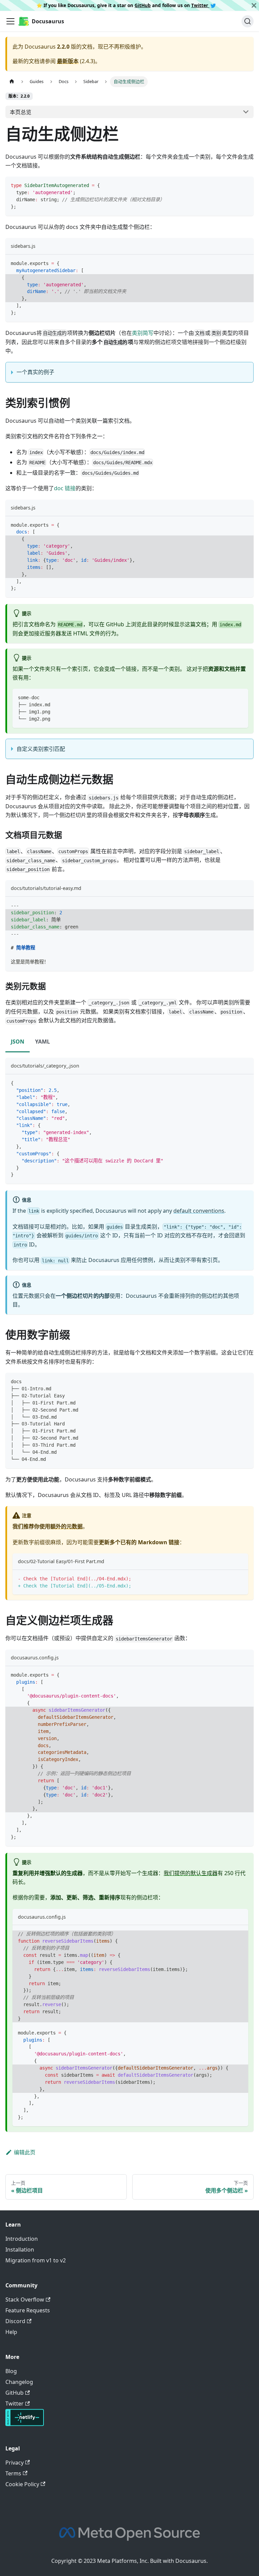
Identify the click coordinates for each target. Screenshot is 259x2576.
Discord (15, 2321)
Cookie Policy (22, 2484)
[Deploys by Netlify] (25, 2424)
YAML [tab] (42, 1042)
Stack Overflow (25, 2299)
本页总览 (21, 112)
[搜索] (248, 21)
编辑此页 (25, 2152)
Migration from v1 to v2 (36, 2260)
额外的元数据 (66, 1526)
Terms (13, 2473)
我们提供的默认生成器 (191, 1873)
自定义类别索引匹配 (41, 749)
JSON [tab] (18, 1042)
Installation (20, 2250)
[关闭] (254, 5)
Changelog (19, 2382)
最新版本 (68, 61)
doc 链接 (65, 488)
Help (11, 2332)
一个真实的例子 (35, 372)
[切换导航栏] (10, 21)
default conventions (199, 1211)
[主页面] (12, 82)
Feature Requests (28, 2310)
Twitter (200, 5)
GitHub (143, 5)
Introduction (22, 2239)
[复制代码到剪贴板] (245, 185)
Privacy (15, 2463)
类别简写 (143, 333)
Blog (11, 2371)
